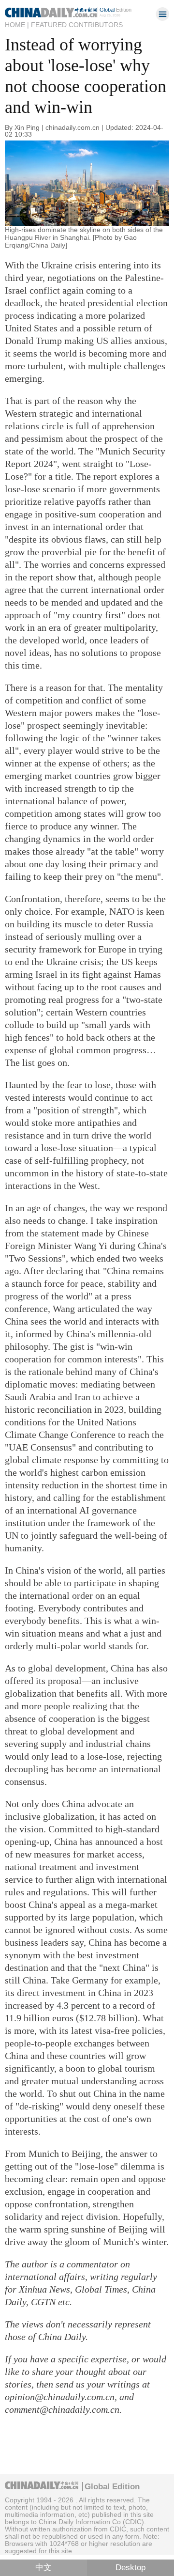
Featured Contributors (77, 25)
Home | (17, 25)
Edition (116, 10)
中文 (43, 2568)
